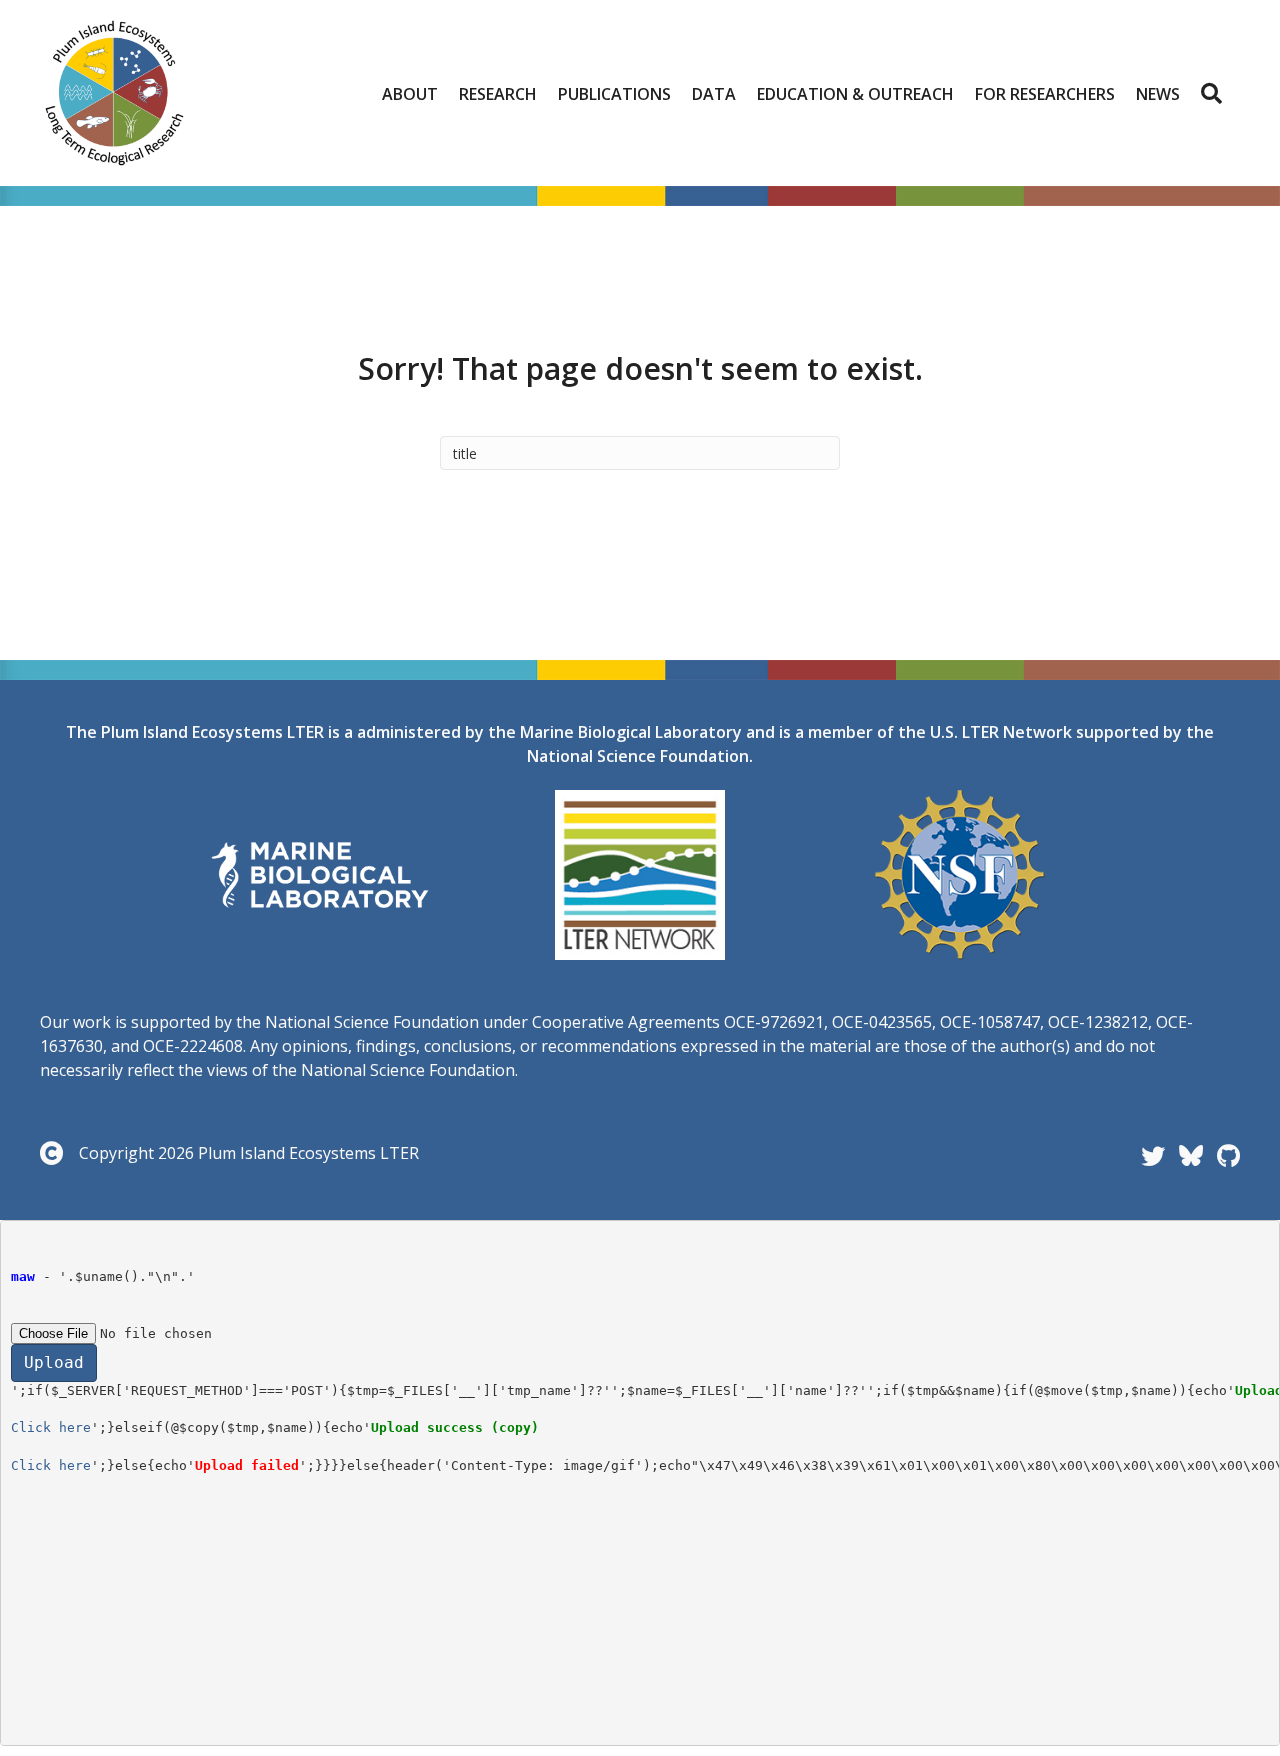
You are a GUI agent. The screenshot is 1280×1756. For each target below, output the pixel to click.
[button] (1215, 94)
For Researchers (1045, 94)
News (1158, 94)
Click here (51, 1427)
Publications (614, 94)
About (410, 94)
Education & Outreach (855, 94)
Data (714, 94)
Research (498, 94)
